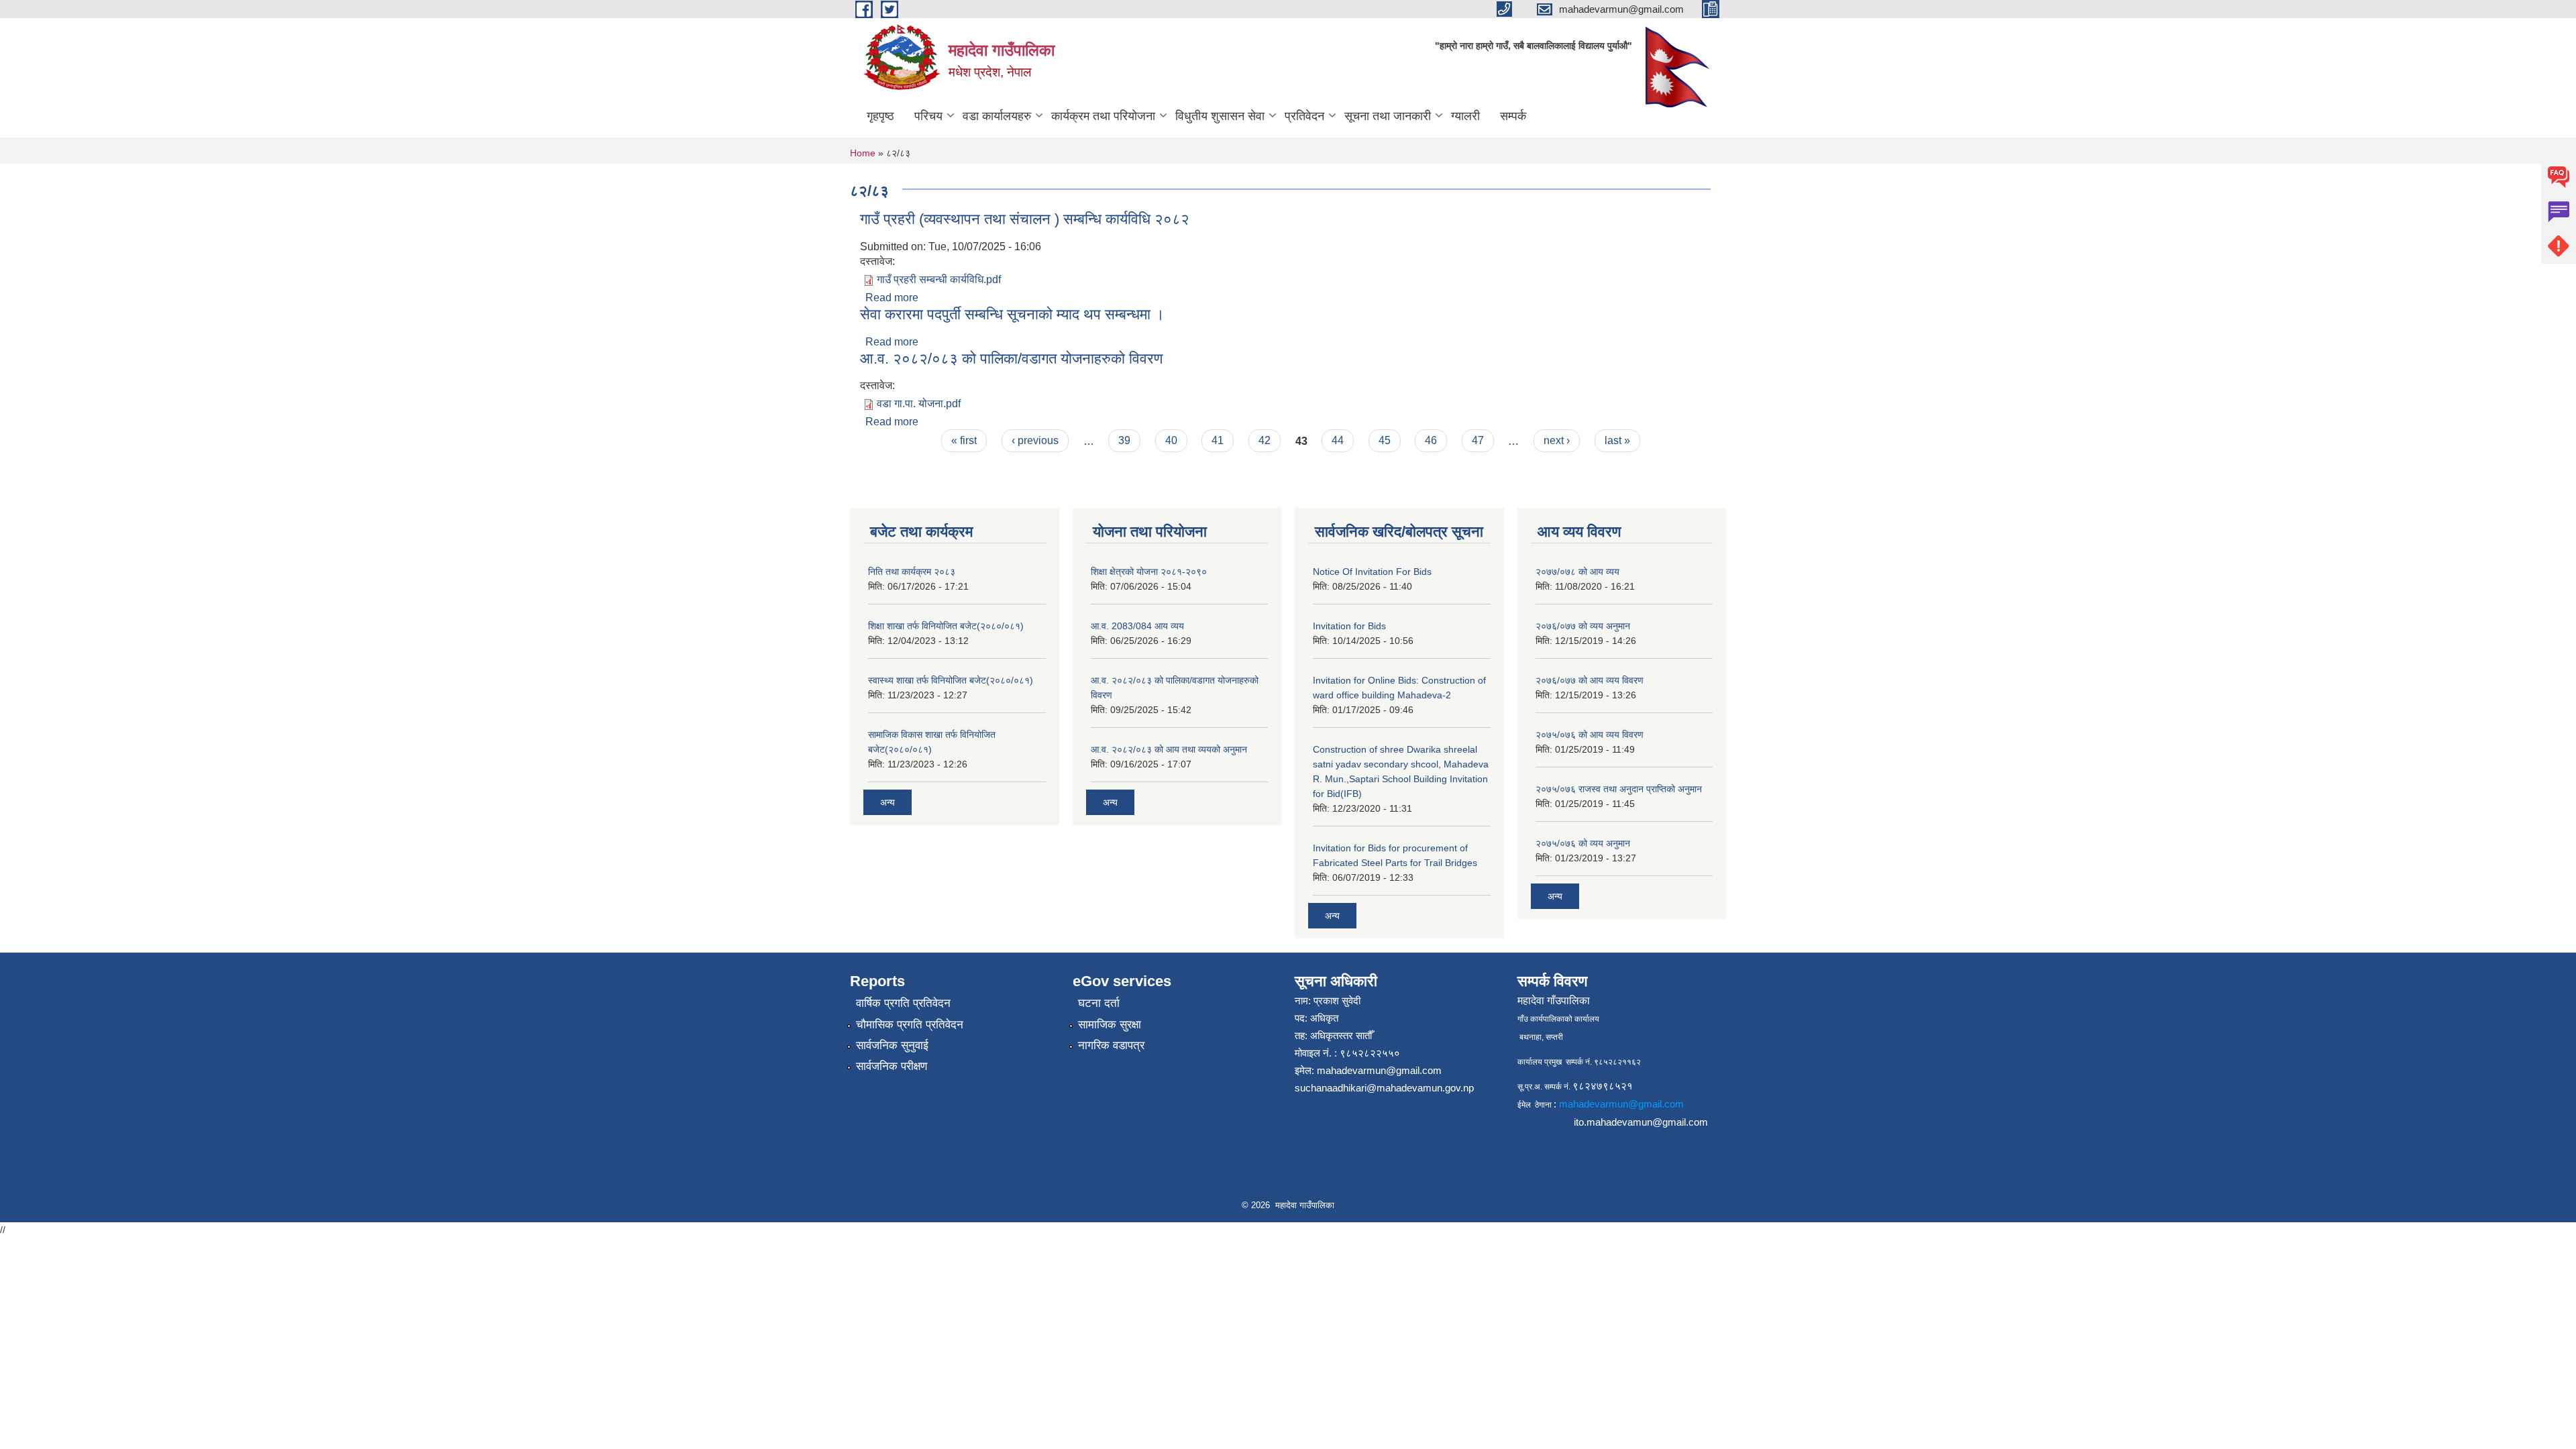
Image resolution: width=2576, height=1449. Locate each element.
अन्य (888, 802)
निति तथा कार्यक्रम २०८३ (912, 572)
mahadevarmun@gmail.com (1379, 1070)
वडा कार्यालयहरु (997, 116)
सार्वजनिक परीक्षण (892, 1066)
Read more (892, 298)
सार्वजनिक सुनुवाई (892, 1045)
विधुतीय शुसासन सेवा (1220, 116)
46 (1431, 440)
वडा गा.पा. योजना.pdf (919, 404)
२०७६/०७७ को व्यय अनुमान (1583, 626)
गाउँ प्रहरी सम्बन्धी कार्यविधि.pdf (939, 279)
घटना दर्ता (1099, 1003)
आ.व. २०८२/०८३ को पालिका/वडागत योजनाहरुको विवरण (1011, 359)
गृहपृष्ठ (880, 116)
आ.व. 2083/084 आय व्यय (1137, 626)
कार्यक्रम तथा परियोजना (1103, 116)
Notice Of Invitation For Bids (1372, 572)
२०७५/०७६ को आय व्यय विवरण (1590, 735)
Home (863, 153)
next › (1557, 440)
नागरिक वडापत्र (1111, 1045)
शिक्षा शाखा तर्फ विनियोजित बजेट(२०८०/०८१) (946, 626)
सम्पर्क (1513, 116)
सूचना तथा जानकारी (1388, 116)
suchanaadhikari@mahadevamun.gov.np (1384, 1088)
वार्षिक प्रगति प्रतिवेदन (903, 1003)
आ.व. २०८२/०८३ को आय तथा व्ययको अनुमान (1169, 749)
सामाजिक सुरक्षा (1110, 1025)
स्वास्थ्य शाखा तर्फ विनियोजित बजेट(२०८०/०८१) (951, 680)
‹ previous (1035, 440)
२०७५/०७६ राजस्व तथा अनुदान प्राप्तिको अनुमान (1619, 789)
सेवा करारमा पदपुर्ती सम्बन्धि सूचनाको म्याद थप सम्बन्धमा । (1012, 314)
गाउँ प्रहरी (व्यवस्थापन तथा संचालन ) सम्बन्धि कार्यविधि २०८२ (1025, 219)
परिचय (928, 116)
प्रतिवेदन (1304, 116)
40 (1171, 440)
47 (1478, 440)
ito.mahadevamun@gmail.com (1641, 1122)
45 (1385, 440)
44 (1338, 440)
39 (1124, 440)
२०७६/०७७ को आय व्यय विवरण (1590, 680)
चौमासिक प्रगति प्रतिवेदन (910, 1025)
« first (964, 440)
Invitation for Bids (1349, 626)
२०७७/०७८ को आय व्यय (1577, 572)
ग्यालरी (1465, 116)
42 (1265, 440)
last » (1617, 440)
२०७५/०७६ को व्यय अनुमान (1583, 843)
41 (1218, 440)
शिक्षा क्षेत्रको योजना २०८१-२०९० (1149, 572)
